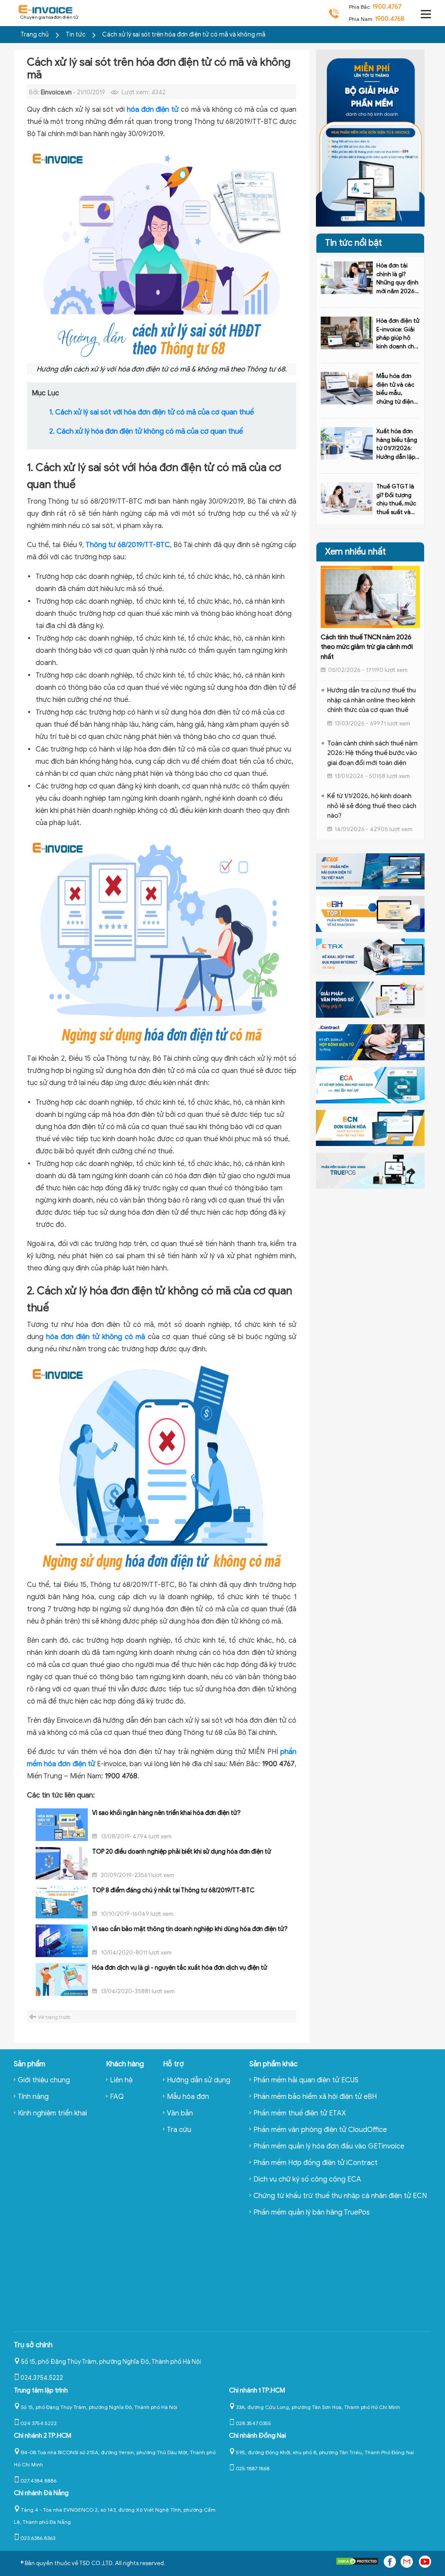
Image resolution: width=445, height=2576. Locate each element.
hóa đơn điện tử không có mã (96, 1337)
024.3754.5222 (42, 2378)
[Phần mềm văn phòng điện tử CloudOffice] (370, 999)
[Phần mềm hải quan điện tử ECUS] (370, 871)
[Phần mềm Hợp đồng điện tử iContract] (370, 1042)
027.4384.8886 (38, 2481)
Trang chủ (35, 35)
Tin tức (76, 35)
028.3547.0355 (253, 2423)
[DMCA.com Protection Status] (357, 2563)
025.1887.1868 (252, 2468)
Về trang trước (55, 2017)
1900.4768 (390, 19)
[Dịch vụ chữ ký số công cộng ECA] (370, 1085)
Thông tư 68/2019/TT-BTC (128, 545)
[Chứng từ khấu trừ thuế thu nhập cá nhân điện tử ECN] (370, 1127)
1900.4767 (387, 7)
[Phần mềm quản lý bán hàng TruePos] (370, 1170)
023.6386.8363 (38, 2538)
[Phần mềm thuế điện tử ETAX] (370, 956)
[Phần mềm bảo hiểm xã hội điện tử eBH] (370, 914)
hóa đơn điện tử (153, 110)
